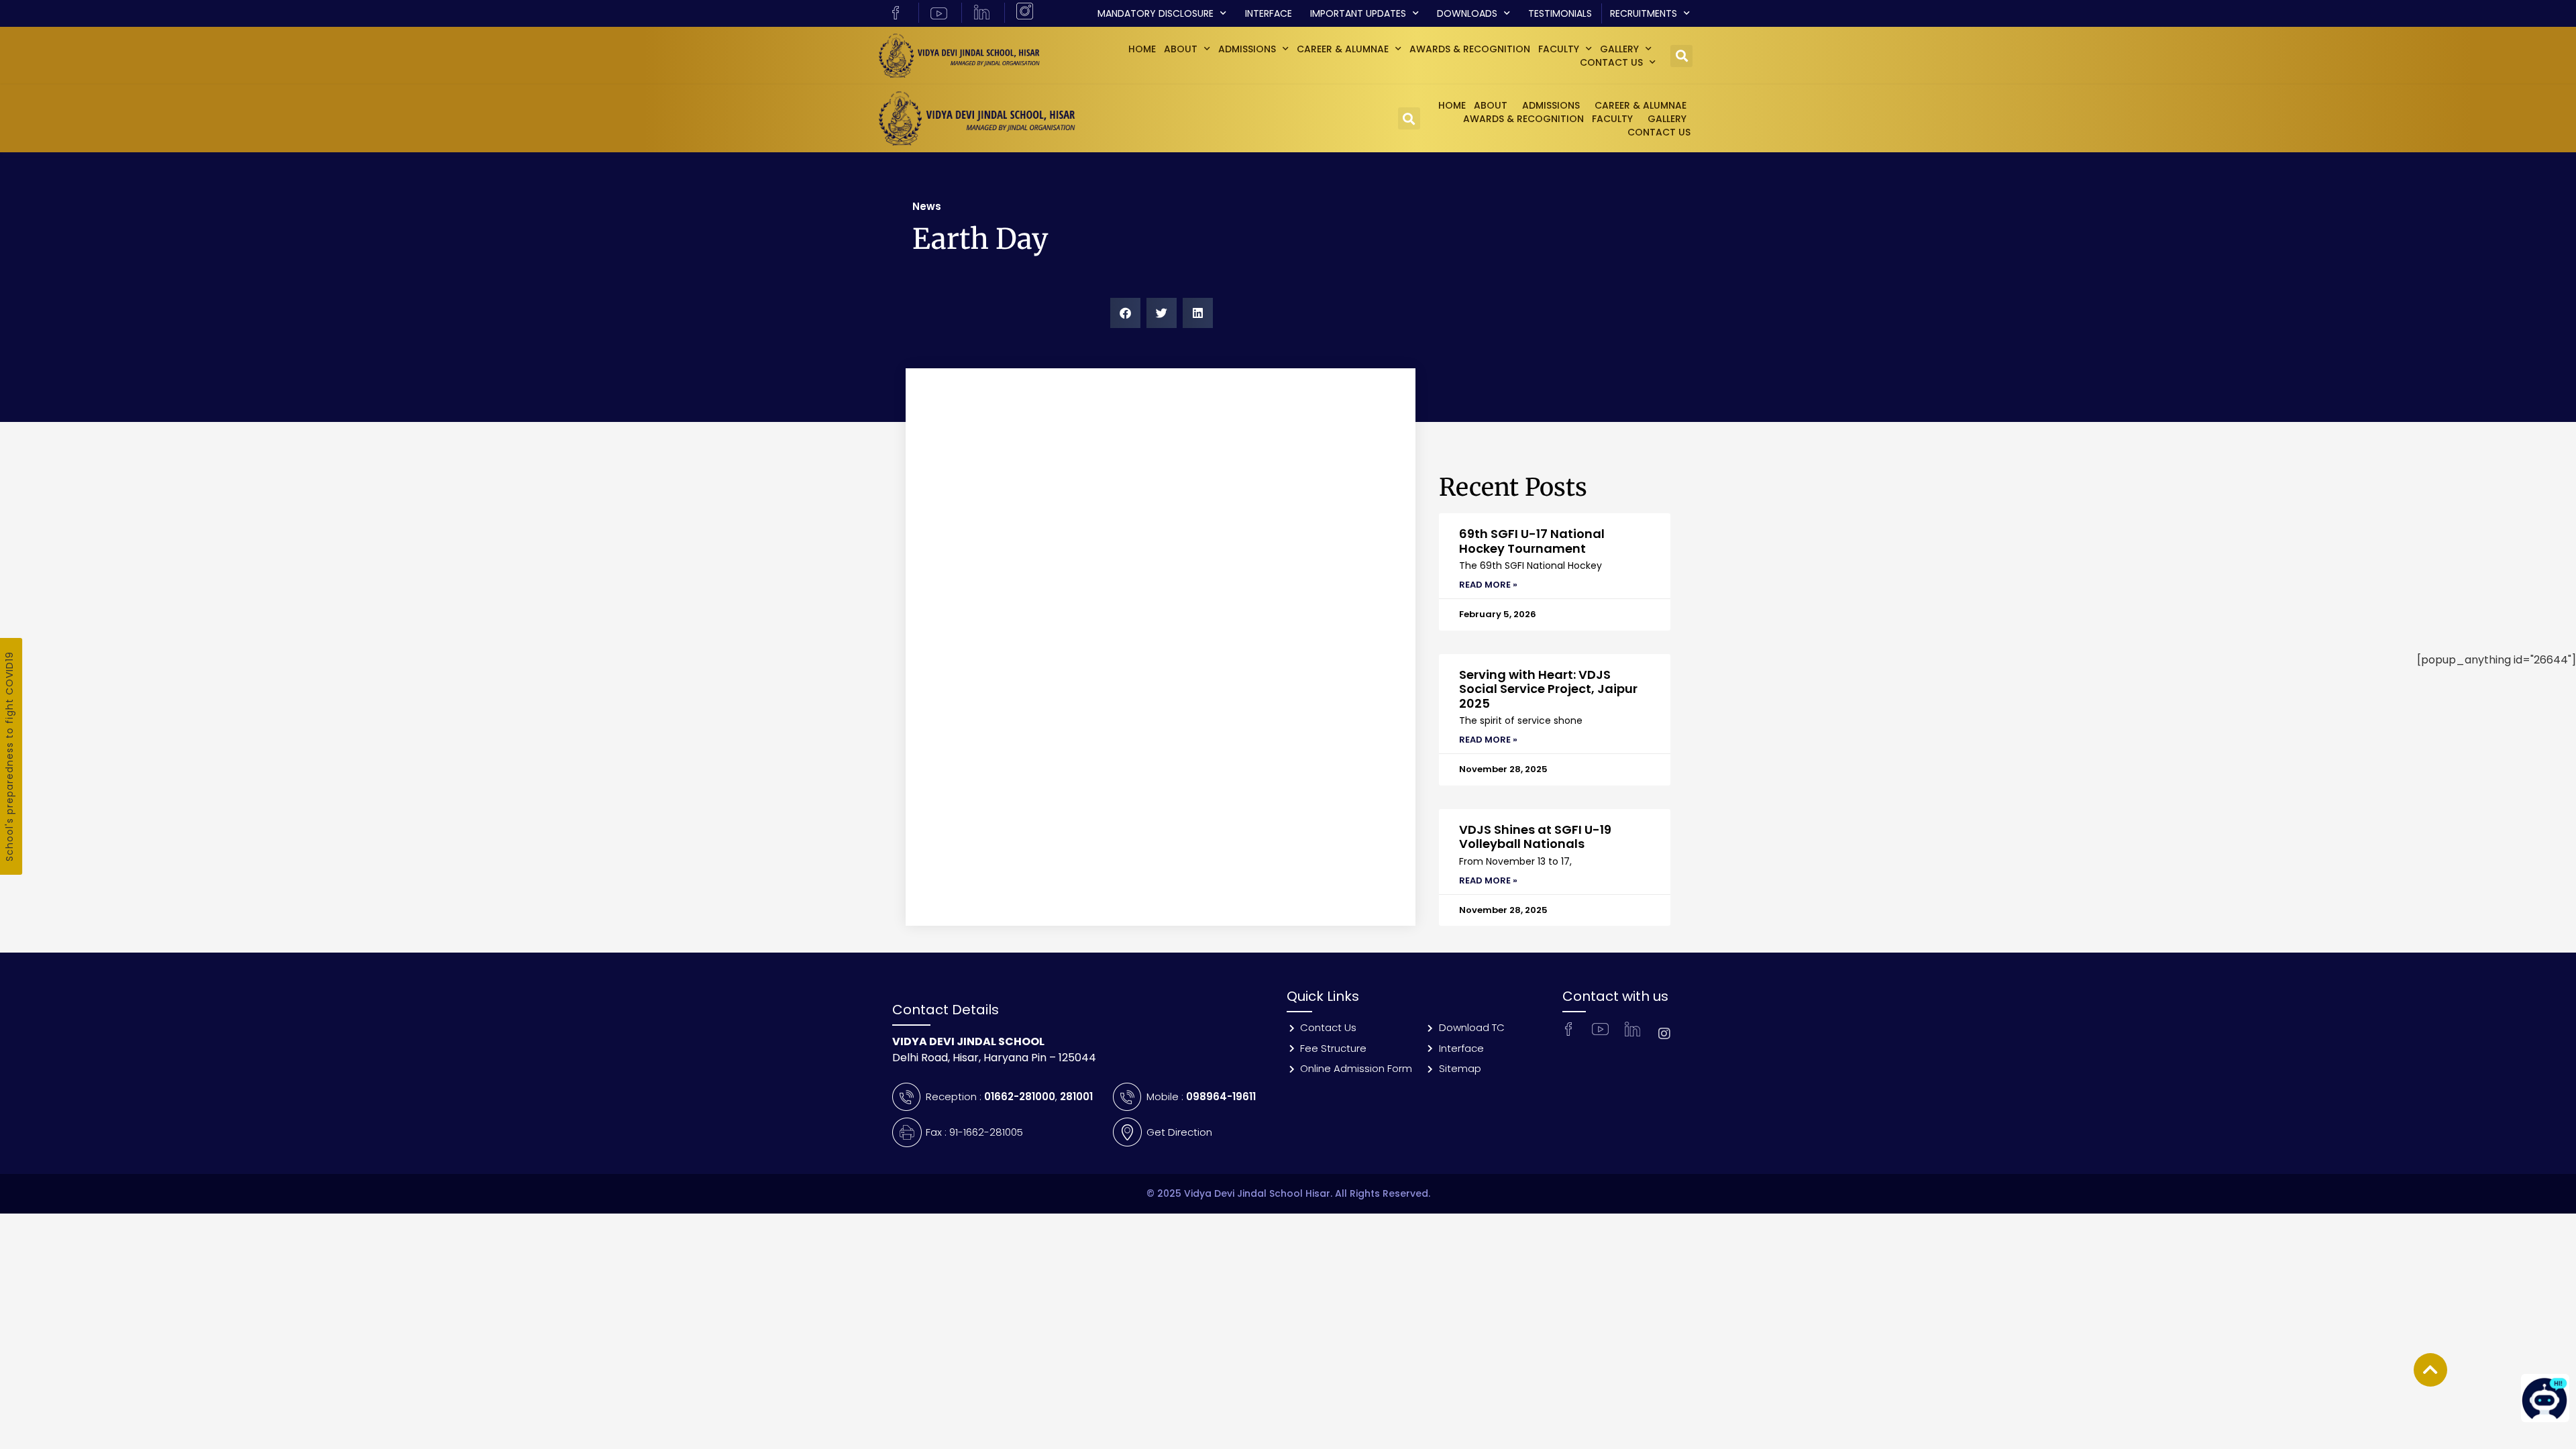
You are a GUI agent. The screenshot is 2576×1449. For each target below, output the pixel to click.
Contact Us (1611, 62)
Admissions (1247, 49)
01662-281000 (1020, 1096)
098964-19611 (1221, 1096)
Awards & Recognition (1470, 49)
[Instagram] (1664, 1034)
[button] (1681, 56)
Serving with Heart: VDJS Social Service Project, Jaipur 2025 (1548, 689)
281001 (1076, 1096)
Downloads (1467, 13)
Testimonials (1560, 13)
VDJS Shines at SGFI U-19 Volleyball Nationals (1535, 837)
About (1181, 49)
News (927, 206)
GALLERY (1619, 49)
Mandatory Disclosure (1156, 13)
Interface (1269, 13)
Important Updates (1358, 13)
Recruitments (1644, 13)
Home (1142, 49)
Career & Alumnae (1343, 49)
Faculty (1559, 49)
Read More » (1488, 585)
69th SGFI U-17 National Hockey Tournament (1532, 541)
